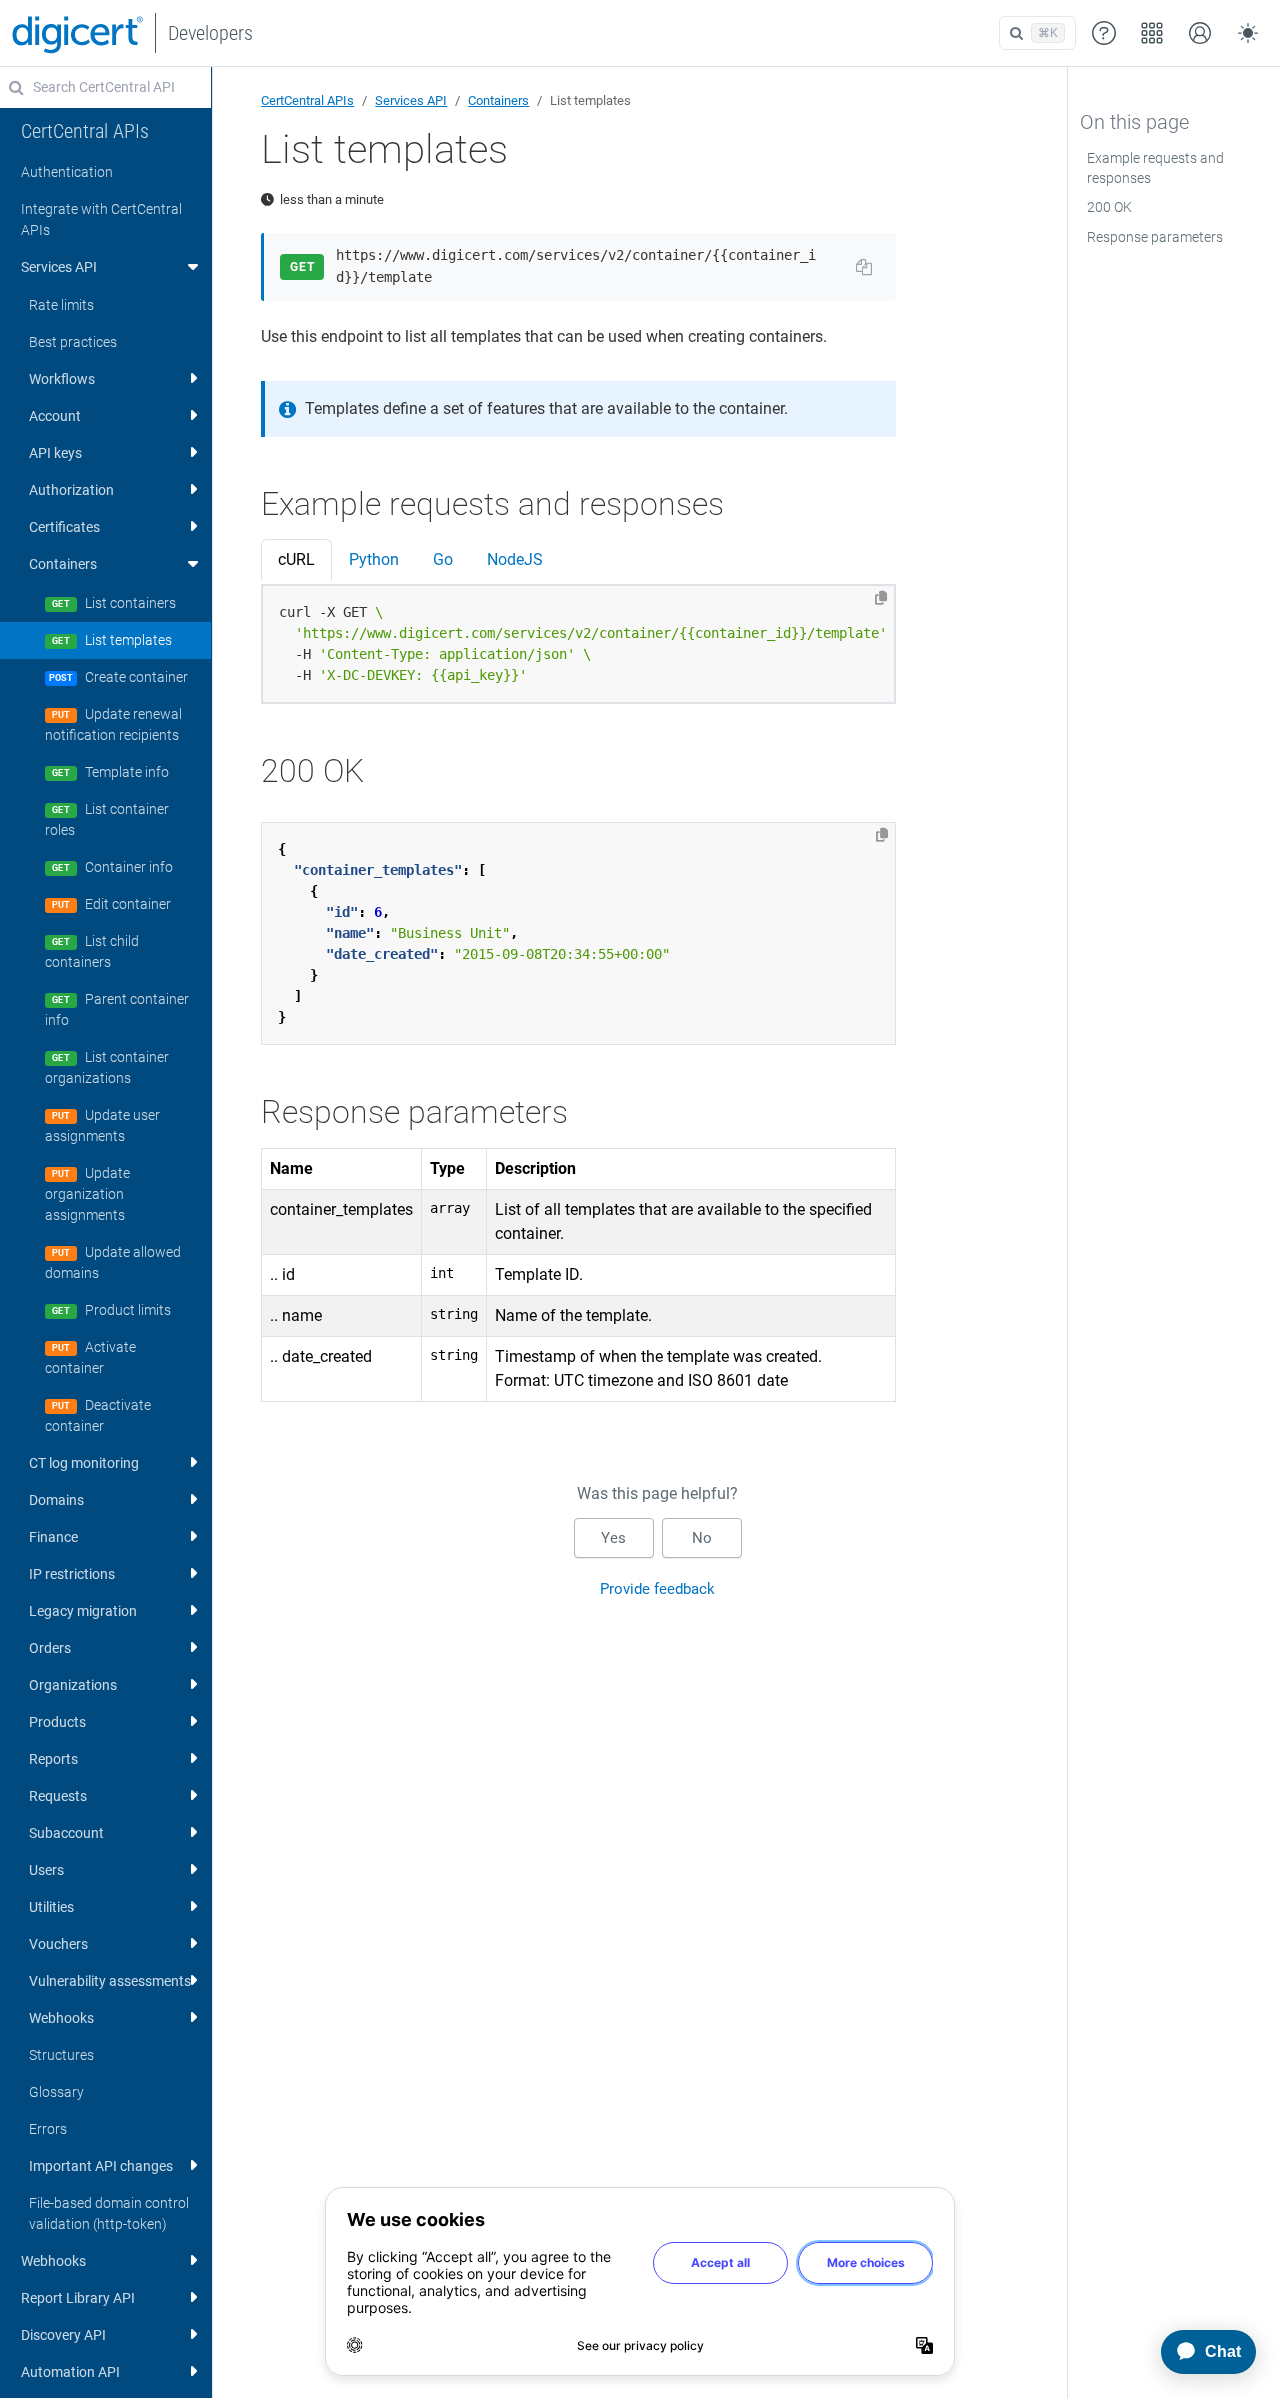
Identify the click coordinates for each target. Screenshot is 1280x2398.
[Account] (1200, 33)
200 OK (1109, 207)
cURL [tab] (296, 559)
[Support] (1104, 33)
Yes (613, 1538)
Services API (411, 100)
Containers (498, 100)
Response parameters (1155, 237)
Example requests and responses (1155, 168)
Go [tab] (443, 559)
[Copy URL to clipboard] (864, 267)
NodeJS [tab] (515, 559)
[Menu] (1152, 33)
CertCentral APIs (307, 100)
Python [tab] (374, 559)
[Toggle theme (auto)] (1248, 33)
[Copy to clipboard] (881, 598)
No (702, 1538)
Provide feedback (657, 1589)
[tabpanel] (578, 644)
